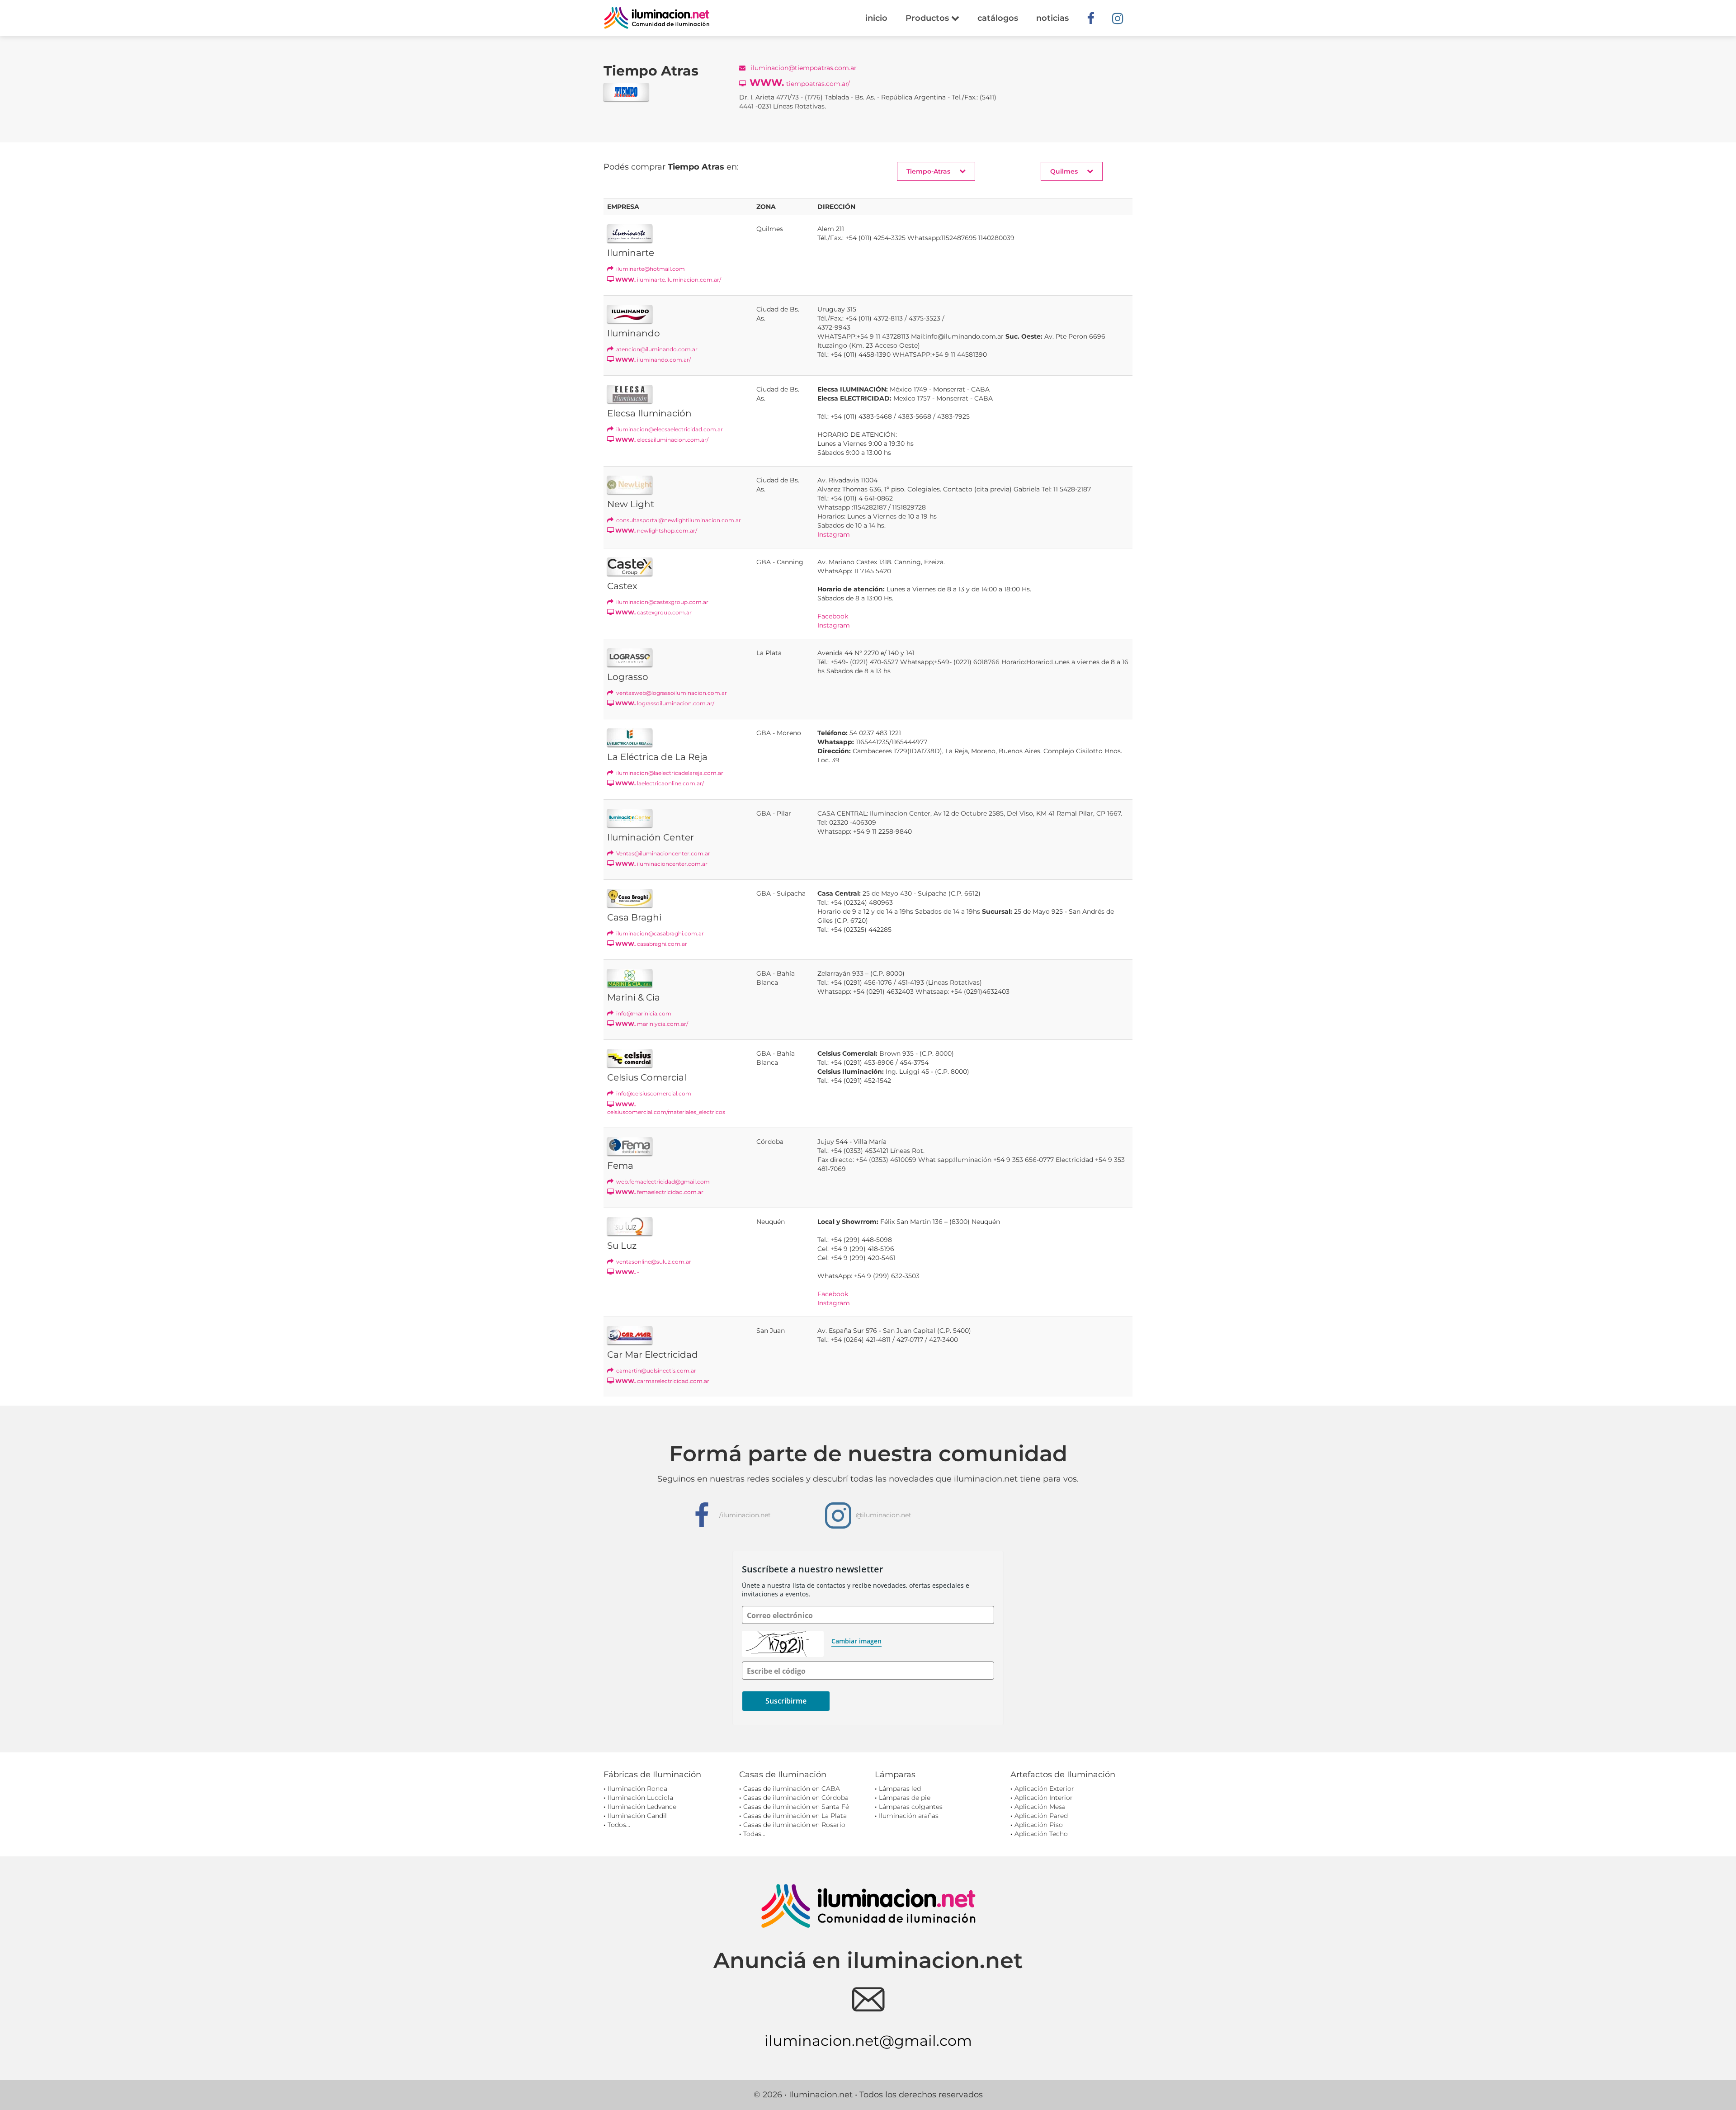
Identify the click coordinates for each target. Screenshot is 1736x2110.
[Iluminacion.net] (657, 18)
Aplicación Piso (1039, 1825)
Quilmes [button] (1064, 171)
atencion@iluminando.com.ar (656, 349)
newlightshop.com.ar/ (656, 531)
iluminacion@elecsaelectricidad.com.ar (669, 429)
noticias (1052, 18)
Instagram (834, 534)
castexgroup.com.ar (653, 612)
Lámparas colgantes (911, 1807)
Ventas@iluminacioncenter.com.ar (663, 853)
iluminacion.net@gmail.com (868, 2041)
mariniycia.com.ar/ (652, 1024)
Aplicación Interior (1044, 1798)
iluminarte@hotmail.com (650, 269)
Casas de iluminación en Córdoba (796, 1798)
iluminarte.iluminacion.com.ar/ (668, 280)
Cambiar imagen (856, 1641)
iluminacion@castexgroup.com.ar (662, 602)
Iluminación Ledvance (642, 1807)
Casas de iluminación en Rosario (794, 1825)
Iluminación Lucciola (640, 1798)
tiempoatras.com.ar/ (800, 83)
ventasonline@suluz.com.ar (653, 1262)
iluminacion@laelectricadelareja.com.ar (669, 773)
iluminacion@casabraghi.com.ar (659, 933)
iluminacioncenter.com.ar (661, 864)
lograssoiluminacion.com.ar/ (665, 703)
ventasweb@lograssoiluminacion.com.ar (671, 693)
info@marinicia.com (643, 1013)
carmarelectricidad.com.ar (662, 1381)
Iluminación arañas (909, 1816)
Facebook (833, 616)
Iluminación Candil (637, 1816)
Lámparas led (900, 1789)
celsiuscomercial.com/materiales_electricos (666, 1108)
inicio (876, 18)
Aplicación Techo (1041, 1834)
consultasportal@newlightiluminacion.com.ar (678, 520)
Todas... (754, 1834)
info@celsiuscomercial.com (653, 1093)
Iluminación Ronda (637, 1789)
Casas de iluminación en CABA (792, 1789)
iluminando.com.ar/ (653, 360)
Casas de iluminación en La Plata (795, 1816)
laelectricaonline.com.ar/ (660, 783)
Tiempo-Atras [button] (928, 171)
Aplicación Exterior (1044, 1789)
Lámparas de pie (905, 1798)
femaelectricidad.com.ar (659, 1192)
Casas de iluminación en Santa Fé (796, 1807)
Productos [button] (928, 18)
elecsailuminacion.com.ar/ (662, 440)
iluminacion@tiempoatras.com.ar (803, 68)
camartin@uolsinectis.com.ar (656, 1371)
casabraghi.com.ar (651, 944)
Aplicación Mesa (1040, 1807)
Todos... (619, 1825)
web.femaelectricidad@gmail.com (662, 1182)
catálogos (998, 18)
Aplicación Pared (1041, 1816)
